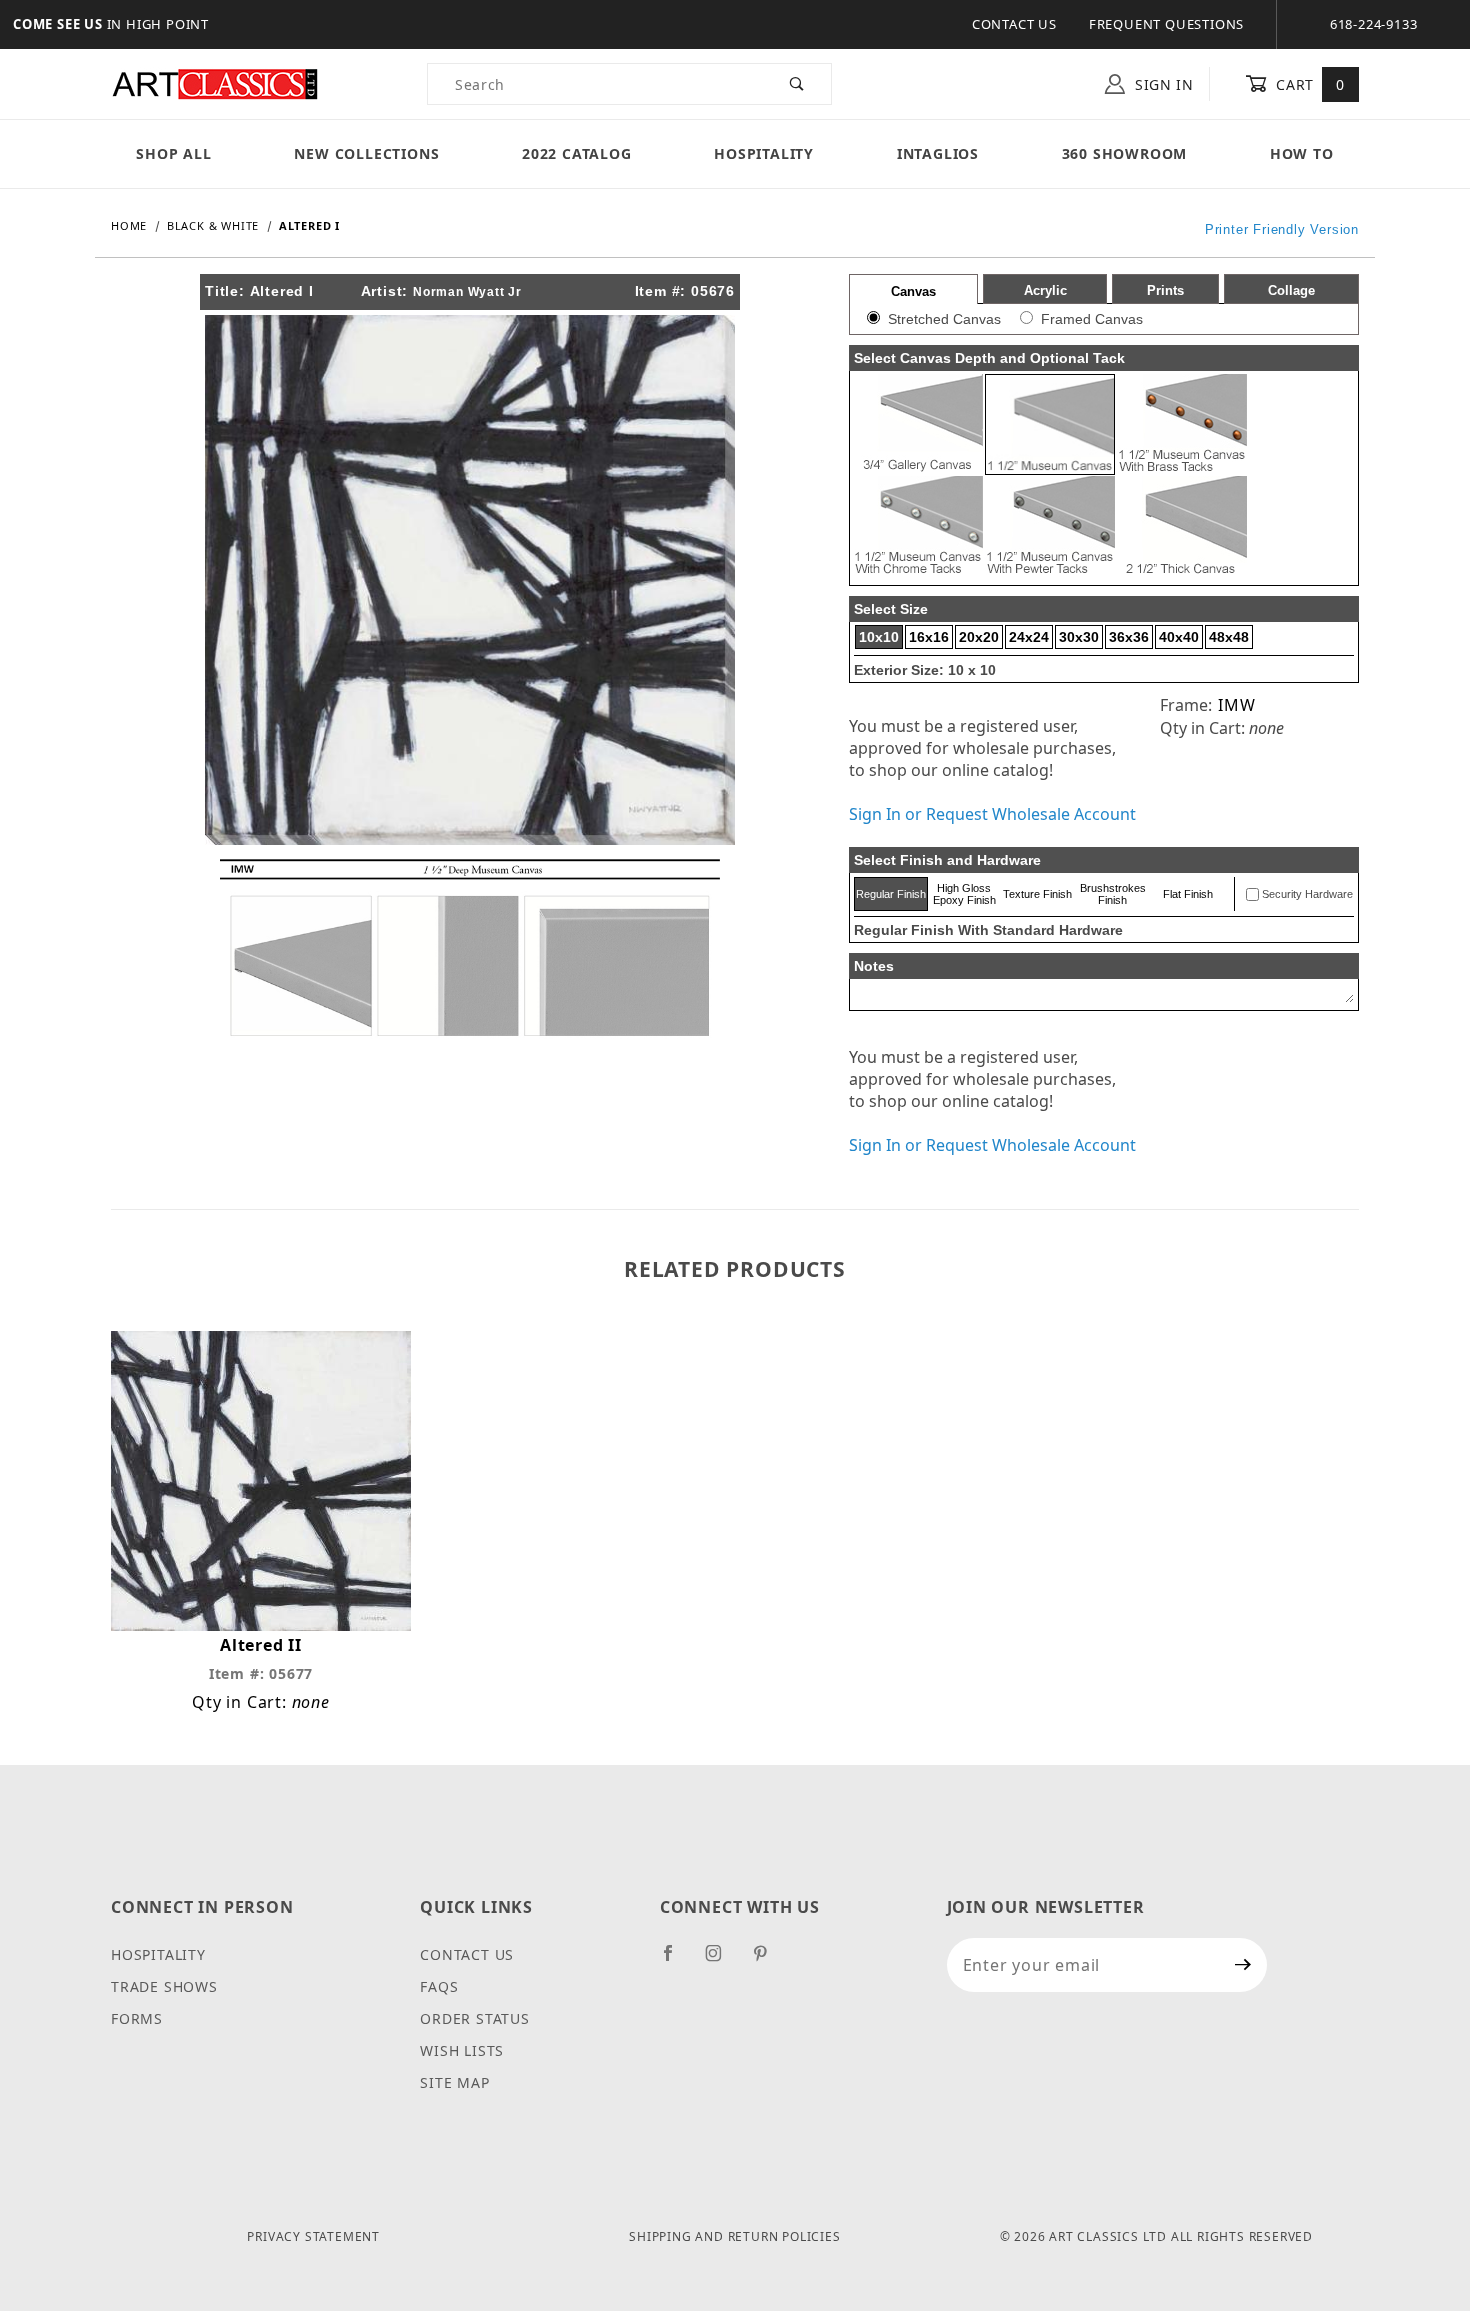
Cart (1308, 84)
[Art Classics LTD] (215, 82)
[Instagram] (722, 1961)
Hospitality (764, 153)
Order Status (475, 2018)
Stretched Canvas (944, 319)
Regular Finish (891, 894)
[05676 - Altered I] (470, 578)
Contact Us (1014, 24)
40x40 (1179, 637)
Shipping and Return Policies (734, 2236)
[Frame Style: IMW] (470, 946)
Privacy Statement (313, 2236)
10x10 (879, 637)
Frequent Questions (1166, 24)
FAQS (439, 1986)
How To (1302, 153)
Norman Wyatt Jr (467, 292)
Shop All (173, 153)
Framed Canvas (1092, 319)
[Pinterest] (768, 1961)
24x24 (1029, 637)
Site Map (454, 2082)
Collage (1291, 290)
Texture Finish (1037, 894)
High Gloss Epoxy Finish (964, 894)
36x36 (1129, 637)
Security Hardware (1307, 894)
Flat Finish (1188, 894)
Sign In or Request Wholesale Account (992, 814)
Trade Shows (164, 1986)
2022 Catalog (577, 153)
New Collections (366, 153)
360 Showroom (1125, 153)
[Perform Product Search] (797, 84)
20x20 (979, 637)
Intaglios (938, 153)
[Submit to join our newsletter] (1243, 1965)
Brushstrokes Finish (1113, 894)
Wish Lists (462, 2050)
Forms (137, 2018)
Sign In (1162, 84)
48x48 (1229, 637)
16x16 (929, 637)
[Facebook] (676, 1961)
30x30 (1079, 637)
